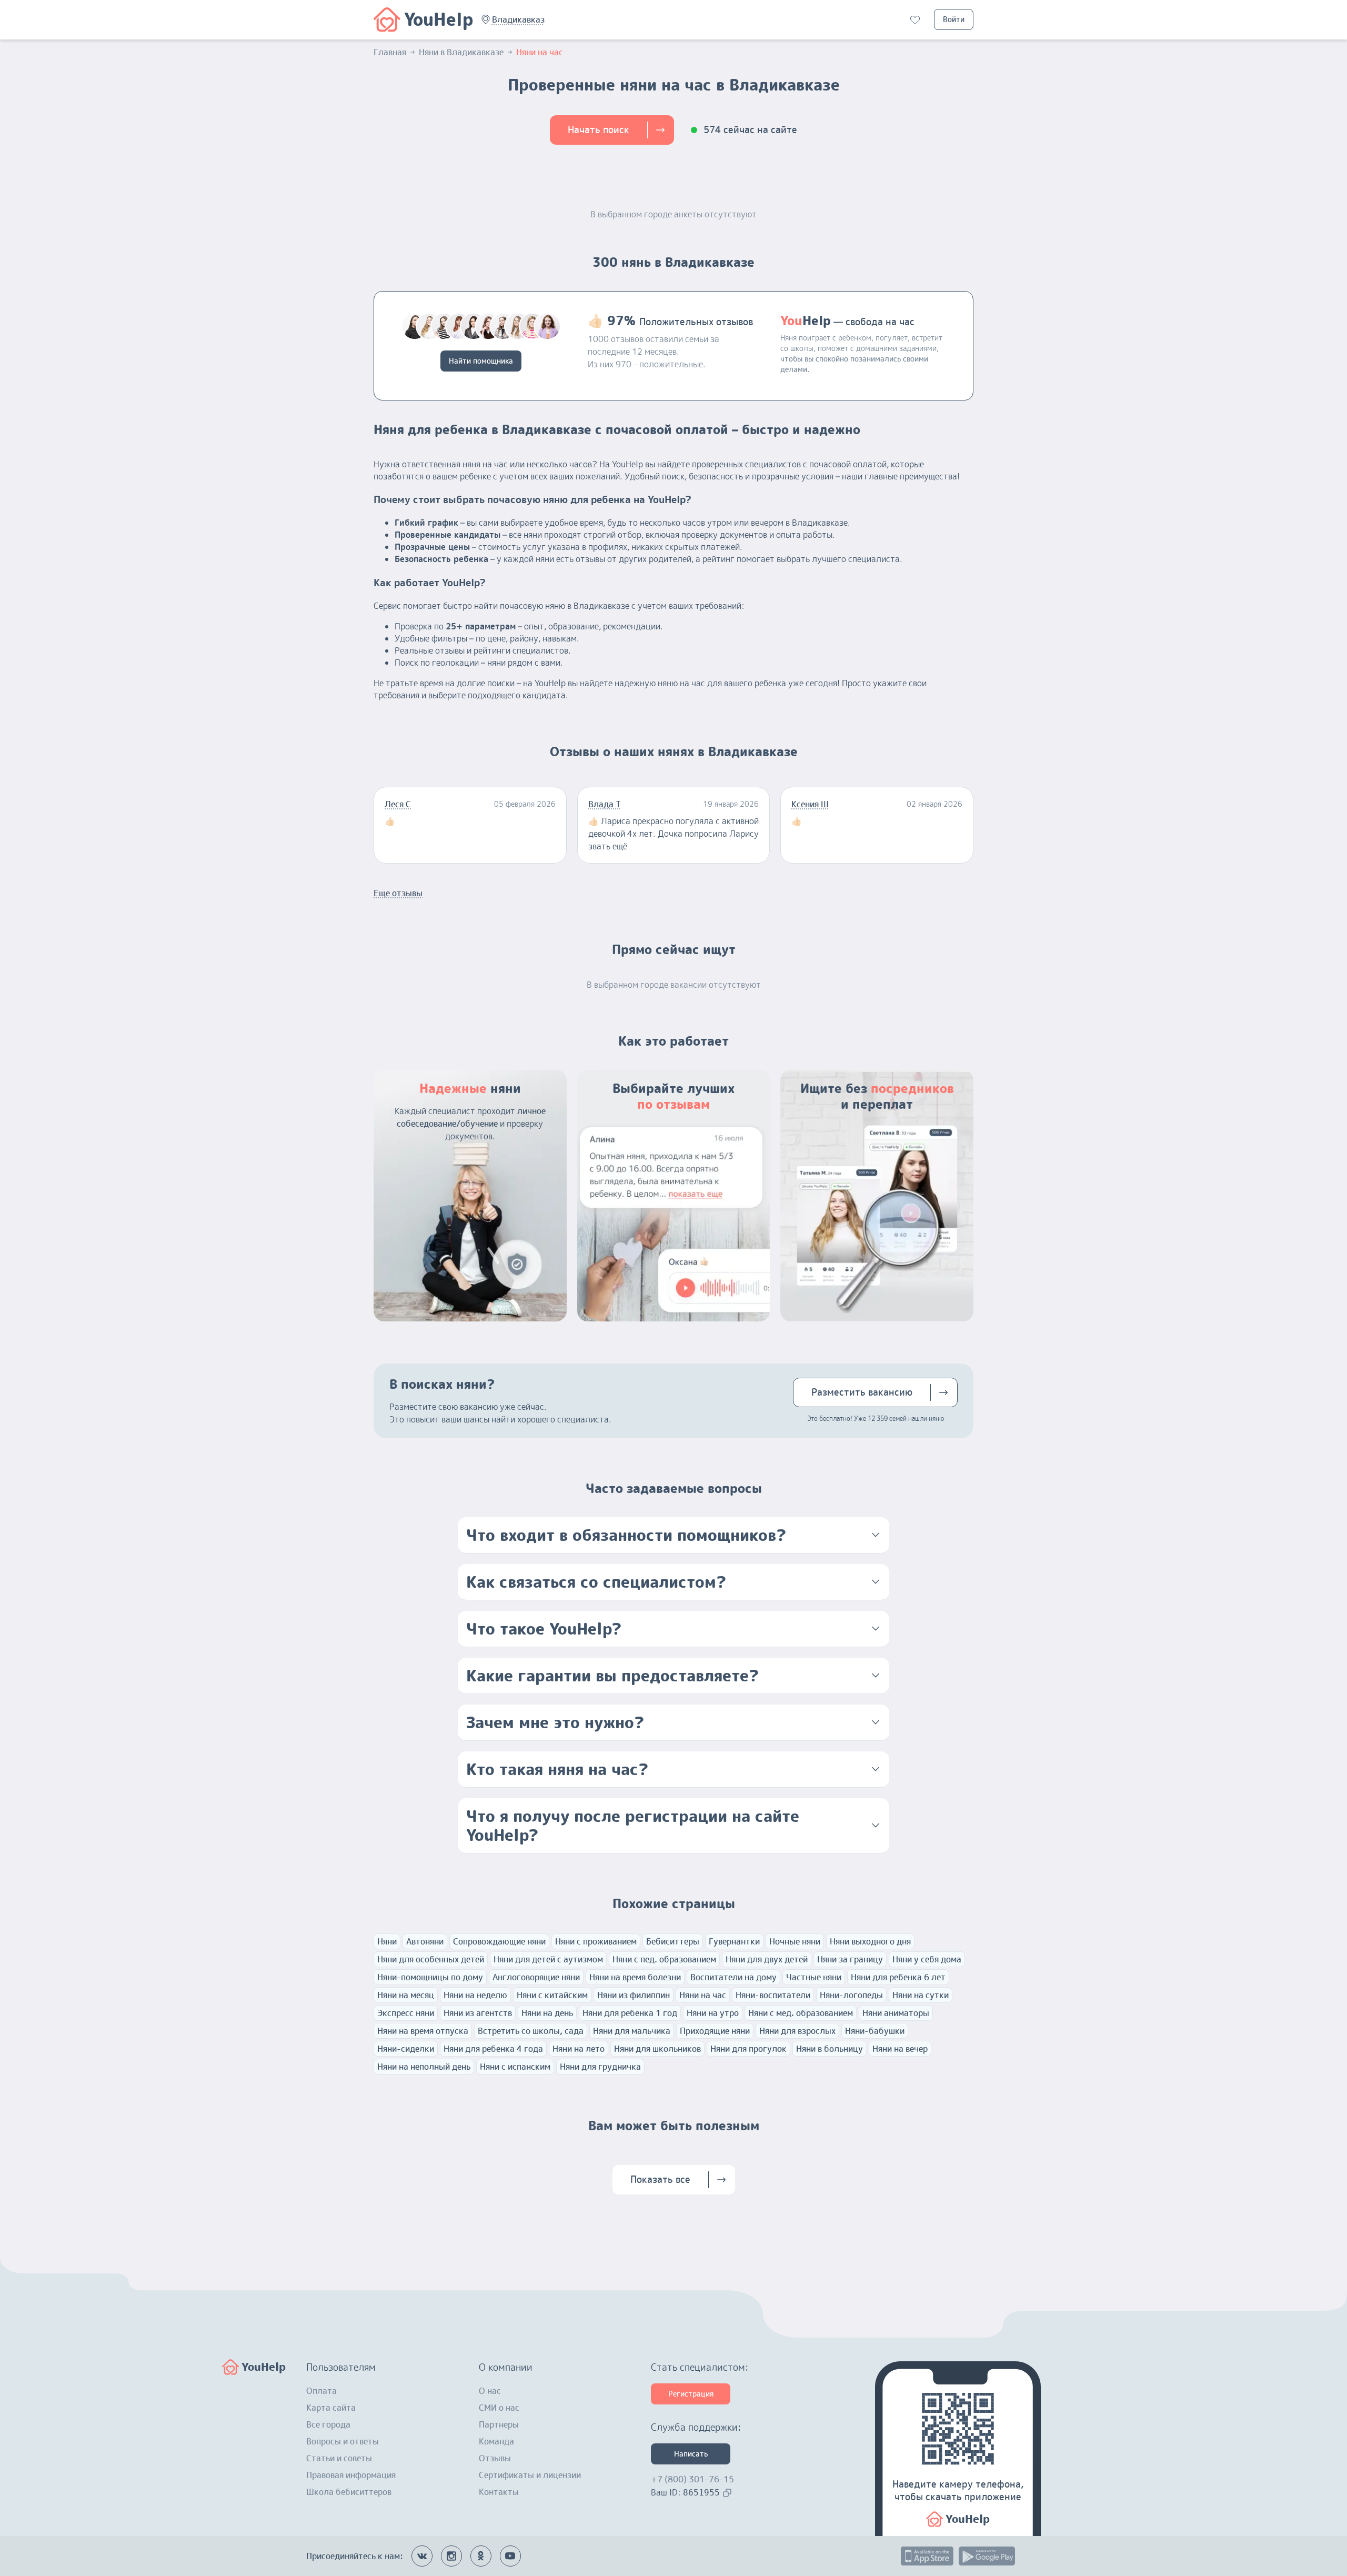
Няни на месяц (406, 1995)
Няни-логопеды (851, 1995)
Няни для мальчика (632, 2031)
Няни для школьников (657, 2049)
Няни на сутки (921, 1995)
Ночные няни (795, 1941)
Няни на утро (713, 2013)
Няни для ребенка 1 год (630, 2013)
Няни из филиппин (634, 1995)
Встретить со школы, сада (531, 2031)
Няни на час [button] (540, 52)
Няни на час (703, 1995)
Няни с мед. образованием (801, 2013)
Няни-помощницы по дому (430, 1977)
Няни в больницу (830, 2049)
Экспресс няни (406, 2013)
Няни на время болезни (635, 1977)
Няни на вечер (900, 2049)
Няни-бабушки (875, 2031)
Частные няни (814, 1977)
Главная (390, 52)
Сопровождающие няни (499, 1941)
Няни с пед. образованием (664, 1959)
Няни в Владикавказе (461, 52)
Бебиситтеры (673, 1941)
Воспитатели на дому (733, 1977)
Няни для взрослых (797, 2031)
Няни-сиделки (406, 2049)
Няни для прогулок (748, 2049)
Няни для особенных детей (431, 1959)
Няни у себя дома (927, 1959)
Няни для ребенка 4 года (493, 2049)
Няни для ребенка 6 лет (898, 1977)
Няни (387, 1941)
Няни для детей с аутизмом (548, 1959)
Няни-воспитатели (773, 1995)
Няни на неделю (475, 1995)
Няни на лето (579, 2049)
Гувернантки (734, 1941)
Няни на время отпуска (423, 2031)
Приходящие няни (715, 2031)
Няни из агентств (478, 2013)
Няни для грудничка (600, 2067)
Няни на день (547, 2013)
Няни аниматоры (896, 2013)
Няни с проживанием (596, 1941)
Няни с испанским (515, 2067)
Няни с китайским (552, 1995)
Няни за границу (850, 1959)
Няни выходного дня (870, 1941)
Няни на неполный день (424, 2067)
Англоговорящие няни (536, 1977)
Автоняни (425, 1941)
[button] (518, 19)
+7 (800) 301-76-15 (692, 2479)
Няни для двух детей (767, 1959)
